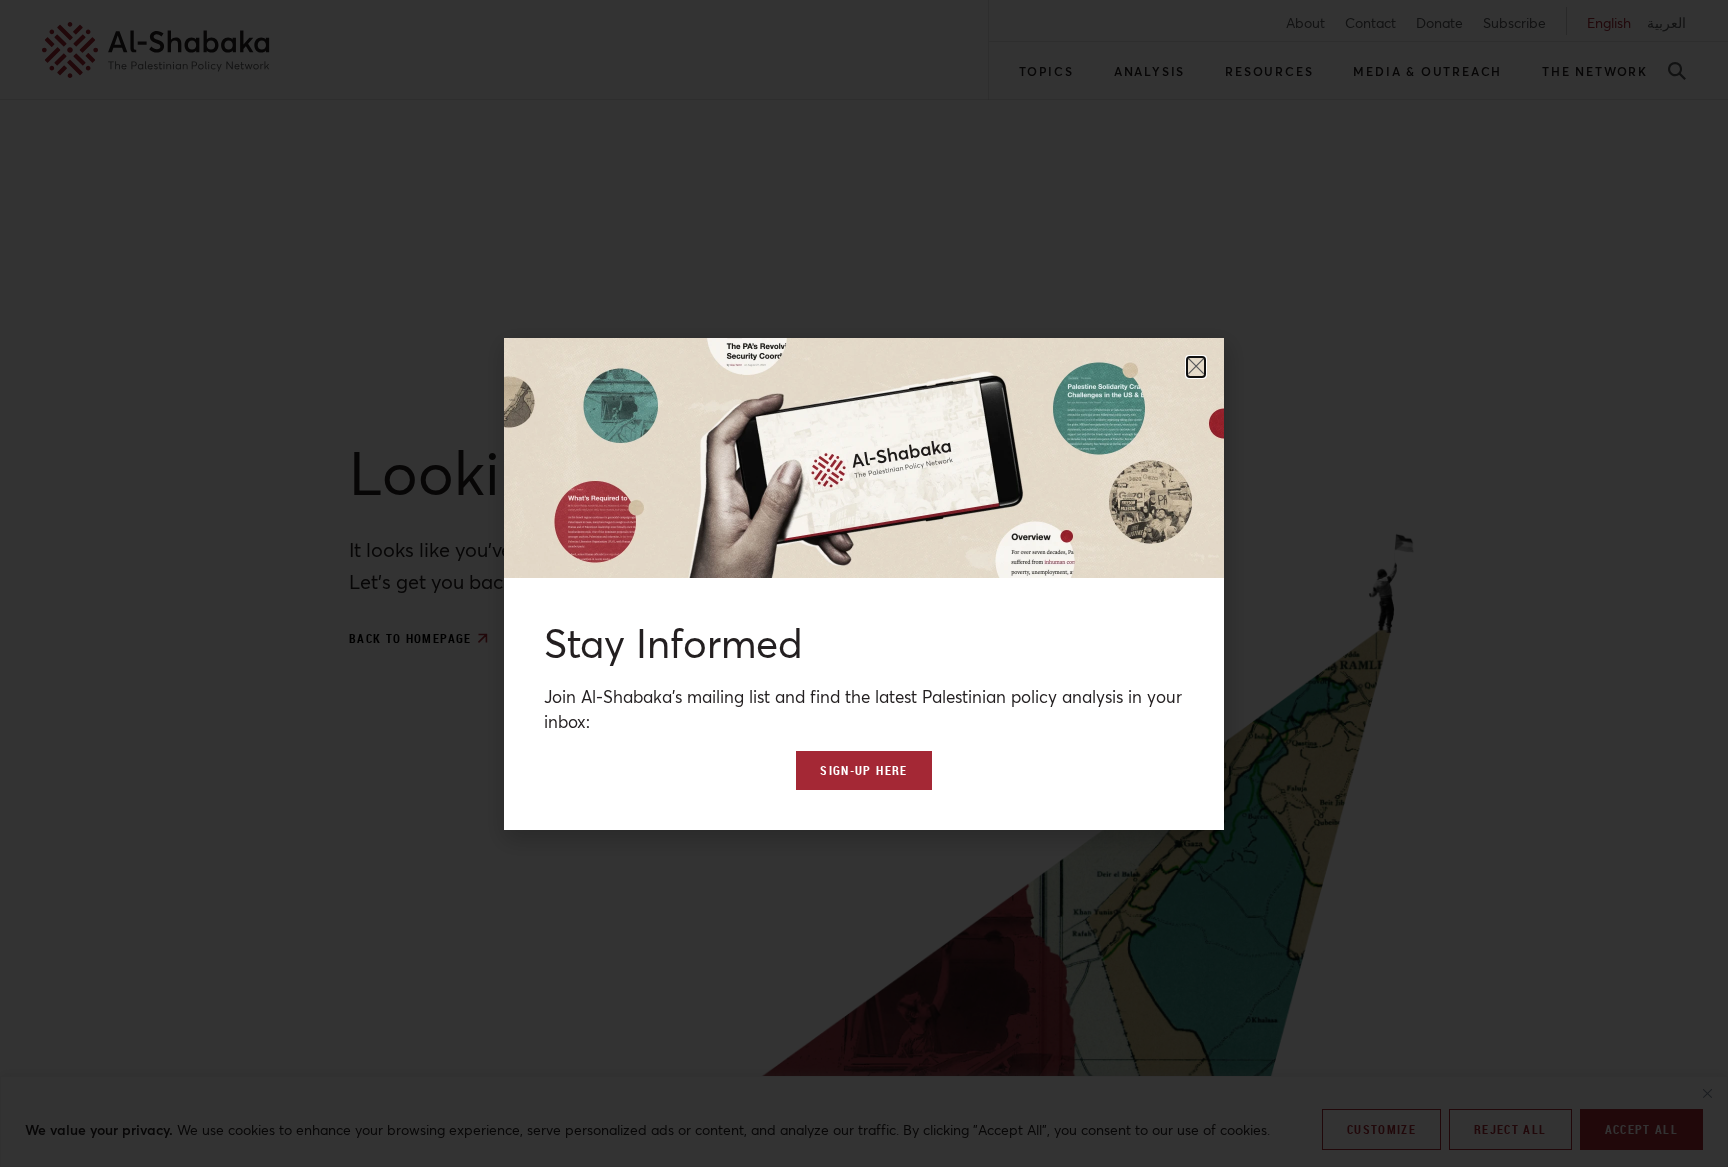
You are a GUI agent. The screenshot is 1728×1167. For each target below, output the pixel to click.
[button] (1196, 367)
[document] (864, 583)
